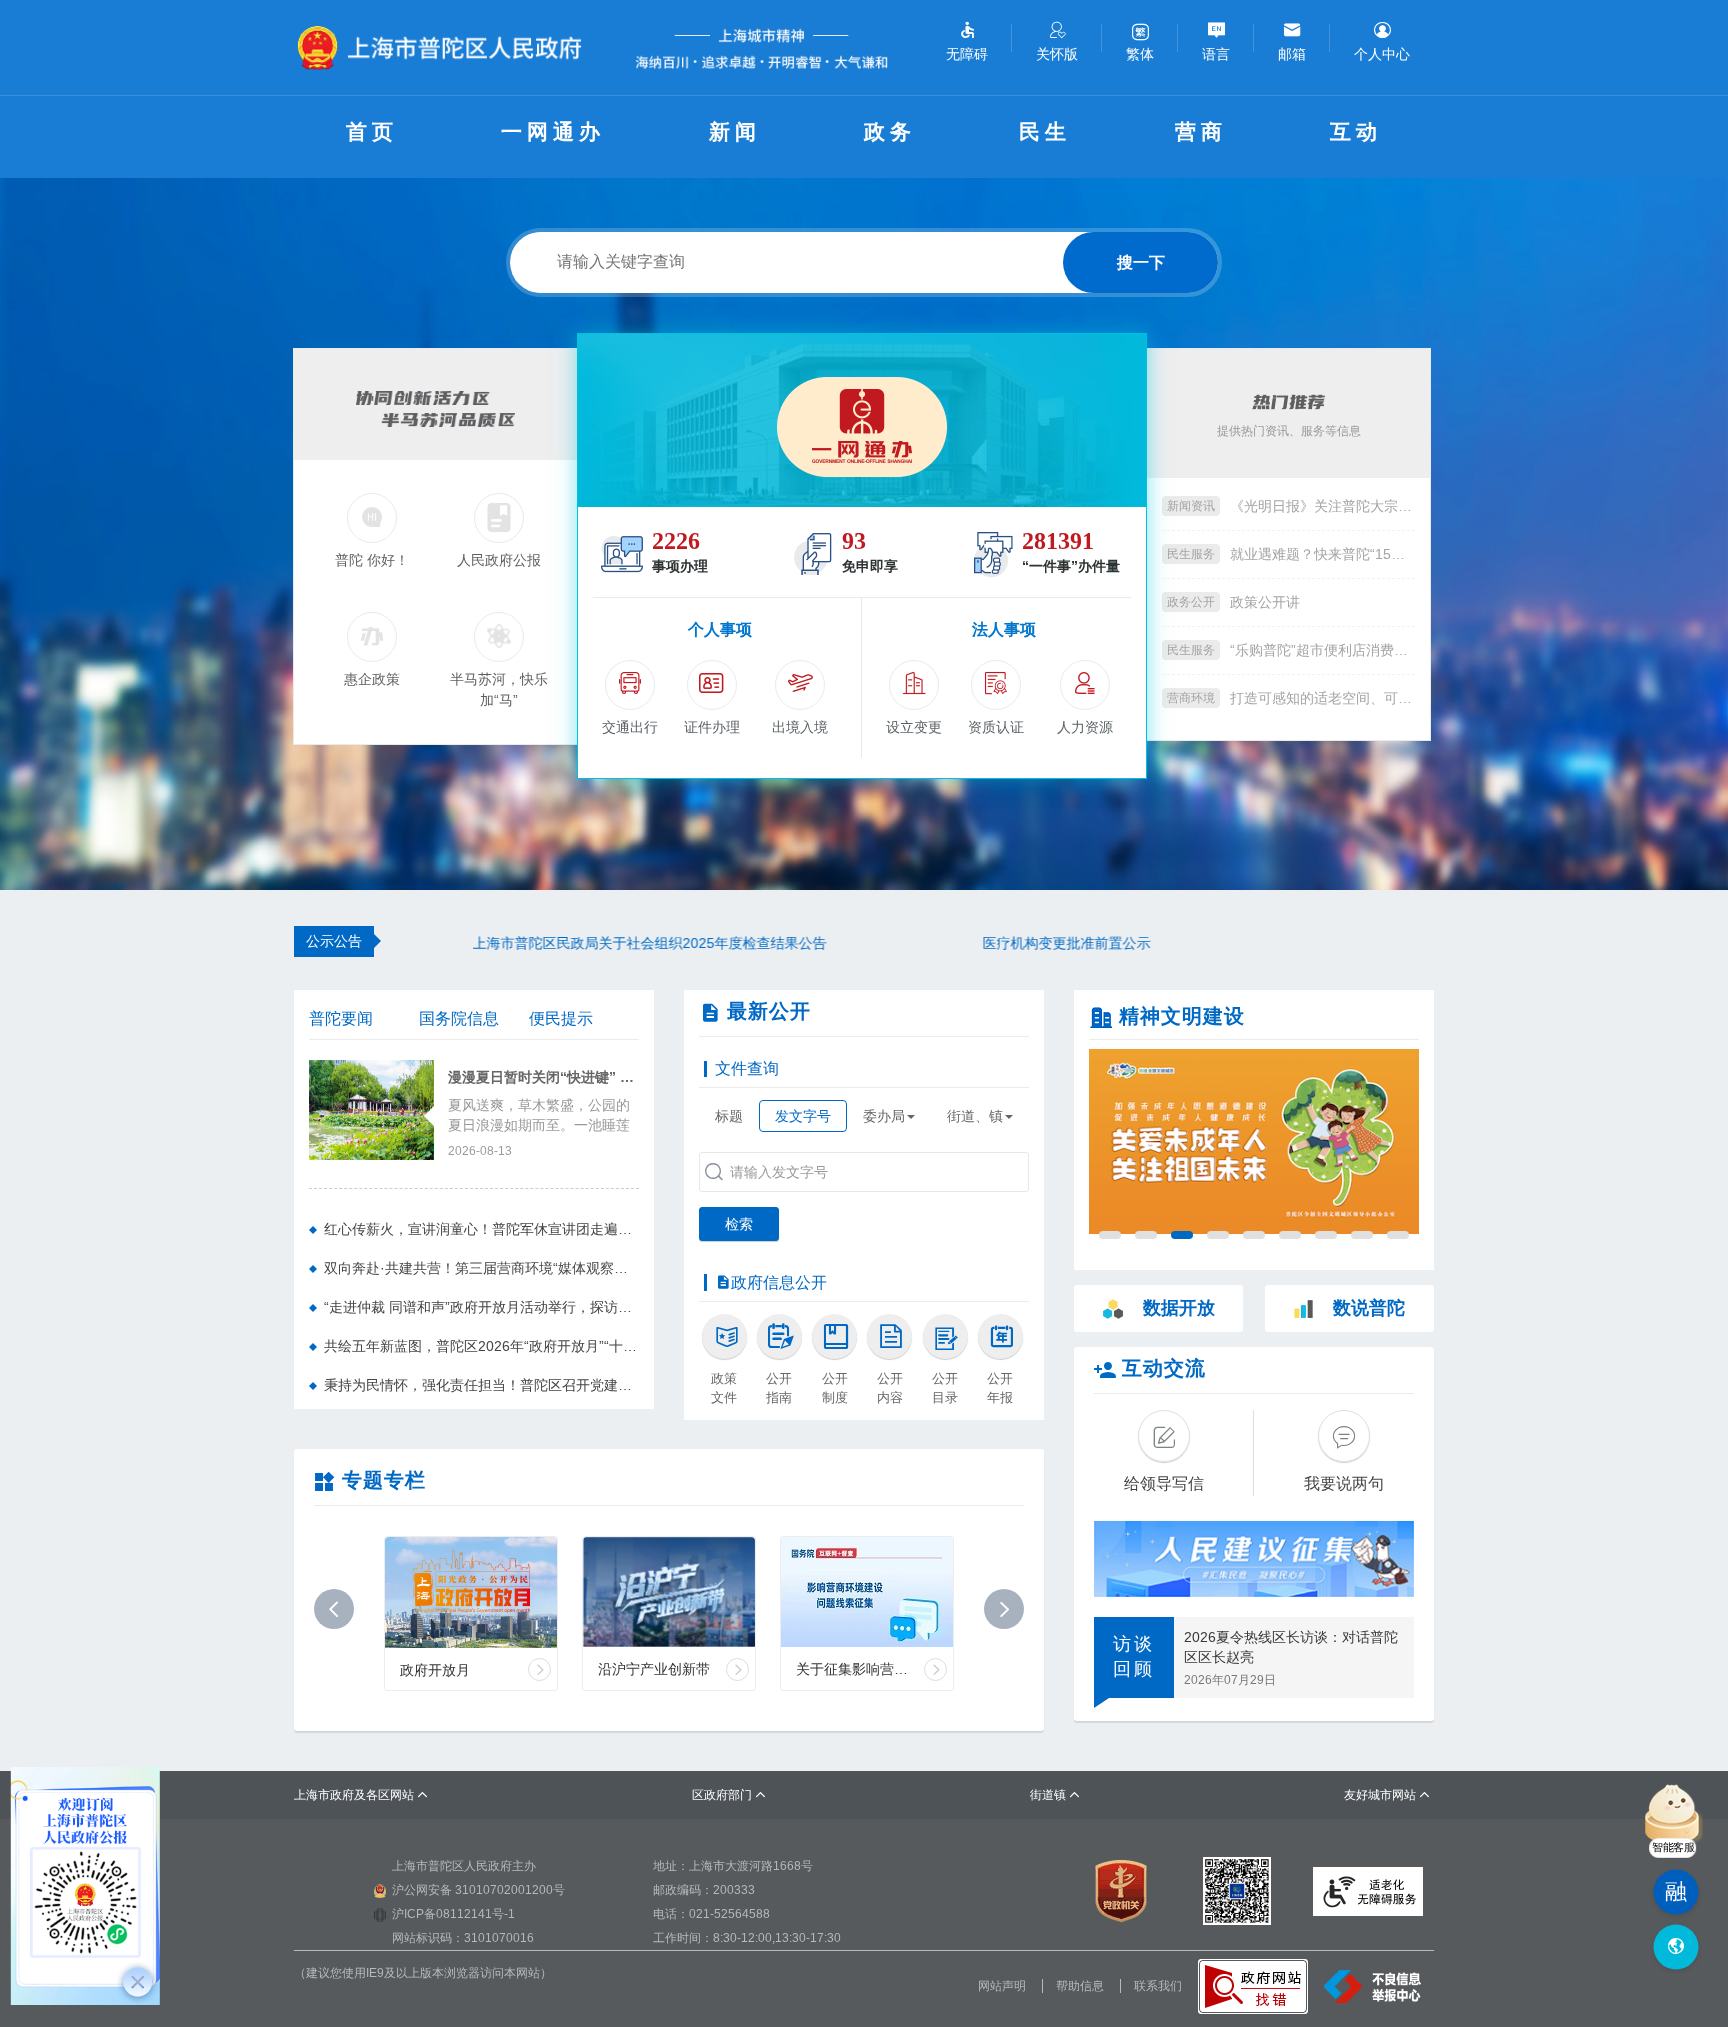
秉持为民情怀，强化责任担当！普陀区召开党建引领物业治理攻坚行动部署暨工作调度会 (481, 1385)
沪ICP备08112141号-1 (453, 1914)
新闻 (735, 131)
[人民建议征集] (1254, 1559)
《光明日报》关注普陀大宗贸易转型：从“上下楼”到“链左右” (1322, 506)
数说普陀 (1369, 1308)
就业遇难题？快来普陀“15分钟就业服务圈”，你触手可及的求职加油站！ (1322, 554)
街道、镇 (975, 1116)
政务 (890, 131)
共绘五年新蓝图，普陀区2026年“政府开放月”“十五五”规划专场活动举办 (481, 1346)
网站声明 (1002, 1986)
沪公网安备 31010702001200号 (478, 1890)
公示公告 (334, 941)
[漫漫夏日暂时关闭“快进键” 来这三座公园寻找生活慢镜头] (371, 1108)
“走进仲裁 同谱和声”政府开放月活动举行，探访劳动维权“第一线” (481, 1307)
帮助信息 (1080, 1986)
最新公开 (769, 1011)
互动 (1356, 131)
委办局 (884, 1116)
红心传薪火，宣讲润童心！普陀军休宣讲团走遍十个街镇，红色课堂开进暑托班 (481, 1229)
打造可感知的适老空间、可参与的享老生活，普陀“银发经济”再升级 (1322, 698)
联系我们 (1158, 1986)
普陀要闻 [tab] (341, 1018)
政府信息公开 (779, 1282)
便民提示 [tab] (561, 1018)
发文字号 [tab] (803, 1116)
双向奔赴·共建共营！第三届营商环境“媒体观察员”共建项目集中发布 (481, 1268)
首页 (372, 131)
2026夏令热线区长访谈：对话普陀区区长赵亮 (1291, 1647)
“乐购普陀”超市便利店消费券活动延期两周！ (1322, 650)
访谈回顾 (1134, 1657)
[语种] (1675, 1947)
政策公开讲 (1265, 602)
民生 (1045, 131)
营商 (1201, 131)
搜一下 (1141, 262)
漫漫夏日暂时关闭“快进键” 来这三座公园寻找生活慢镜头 (543, 1077)
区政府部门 (729, 1795)
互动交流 (1164, 1368)
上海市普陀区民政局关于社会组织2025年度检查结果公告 (591, 943)
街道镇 (1055, 1795)
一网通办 (553, 131)
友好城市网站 (1387, 1795)
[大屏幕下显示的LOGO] (448, 47)
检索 (739, 1224)
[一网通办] (862, 420)
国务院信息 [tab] (459, 1018)
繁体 (1140, 54)
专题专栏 (384, 1480)
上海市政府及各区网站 (361, 1795)
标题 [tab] (729, 1116)
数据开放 (1179, 1308)
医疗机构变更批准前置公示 (1008, 943)
